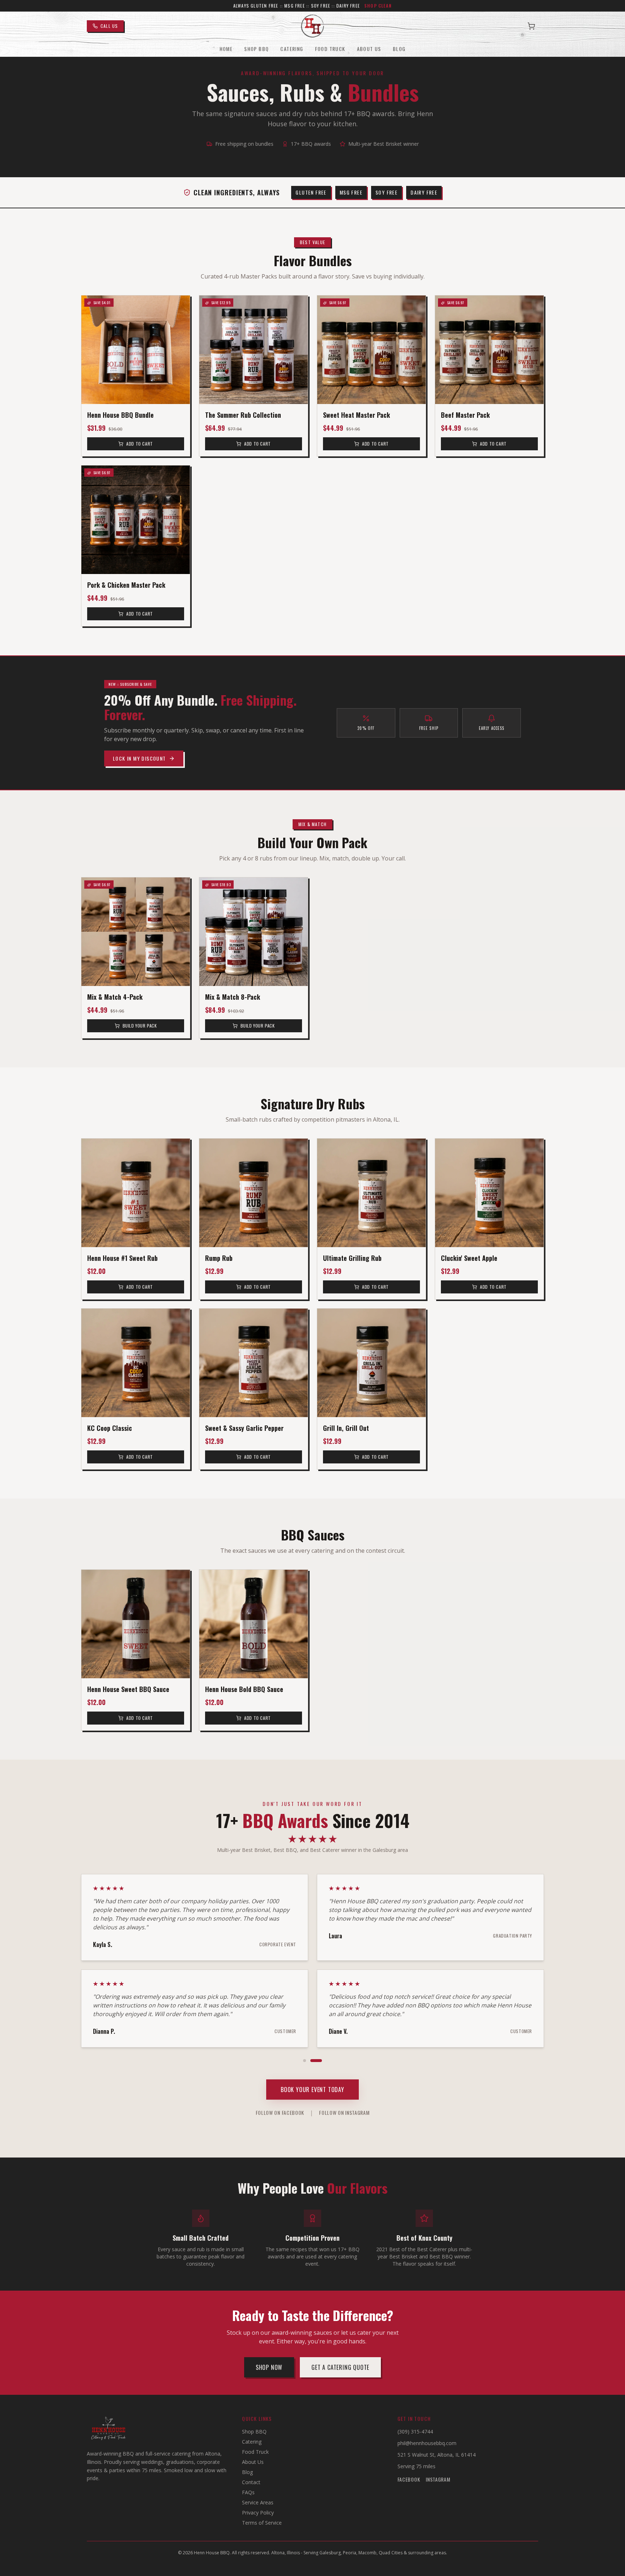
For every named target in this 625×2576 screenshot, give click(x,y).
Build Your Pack (140, 1026)
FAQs (248, 2492)
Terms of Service (262, 2523)
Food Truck (330, 49)
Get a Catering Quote (340, 2367)
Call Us (109, 26)
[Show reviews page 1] (305, 2061)
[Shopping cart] (531, 26)
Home (226, 49)
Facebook (409, 2479)
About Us (369, 49)
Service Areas (258, 2502)
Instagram (438, 2479)
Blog (399, 49)
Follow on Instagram (344, 2113)
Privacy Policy (258, 2513)
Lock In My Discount (139, 758)
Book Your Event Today (312, 2090)
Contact (251, 2482)
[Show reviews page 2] (316, 2061)
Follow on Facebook (280, 2113)
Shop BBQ (256, 49)
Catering (292, 49)
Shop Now (269, 2367)
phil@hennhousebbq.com (427, 2443)
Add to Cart (140, 444)
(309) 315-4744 (415, 2432)
